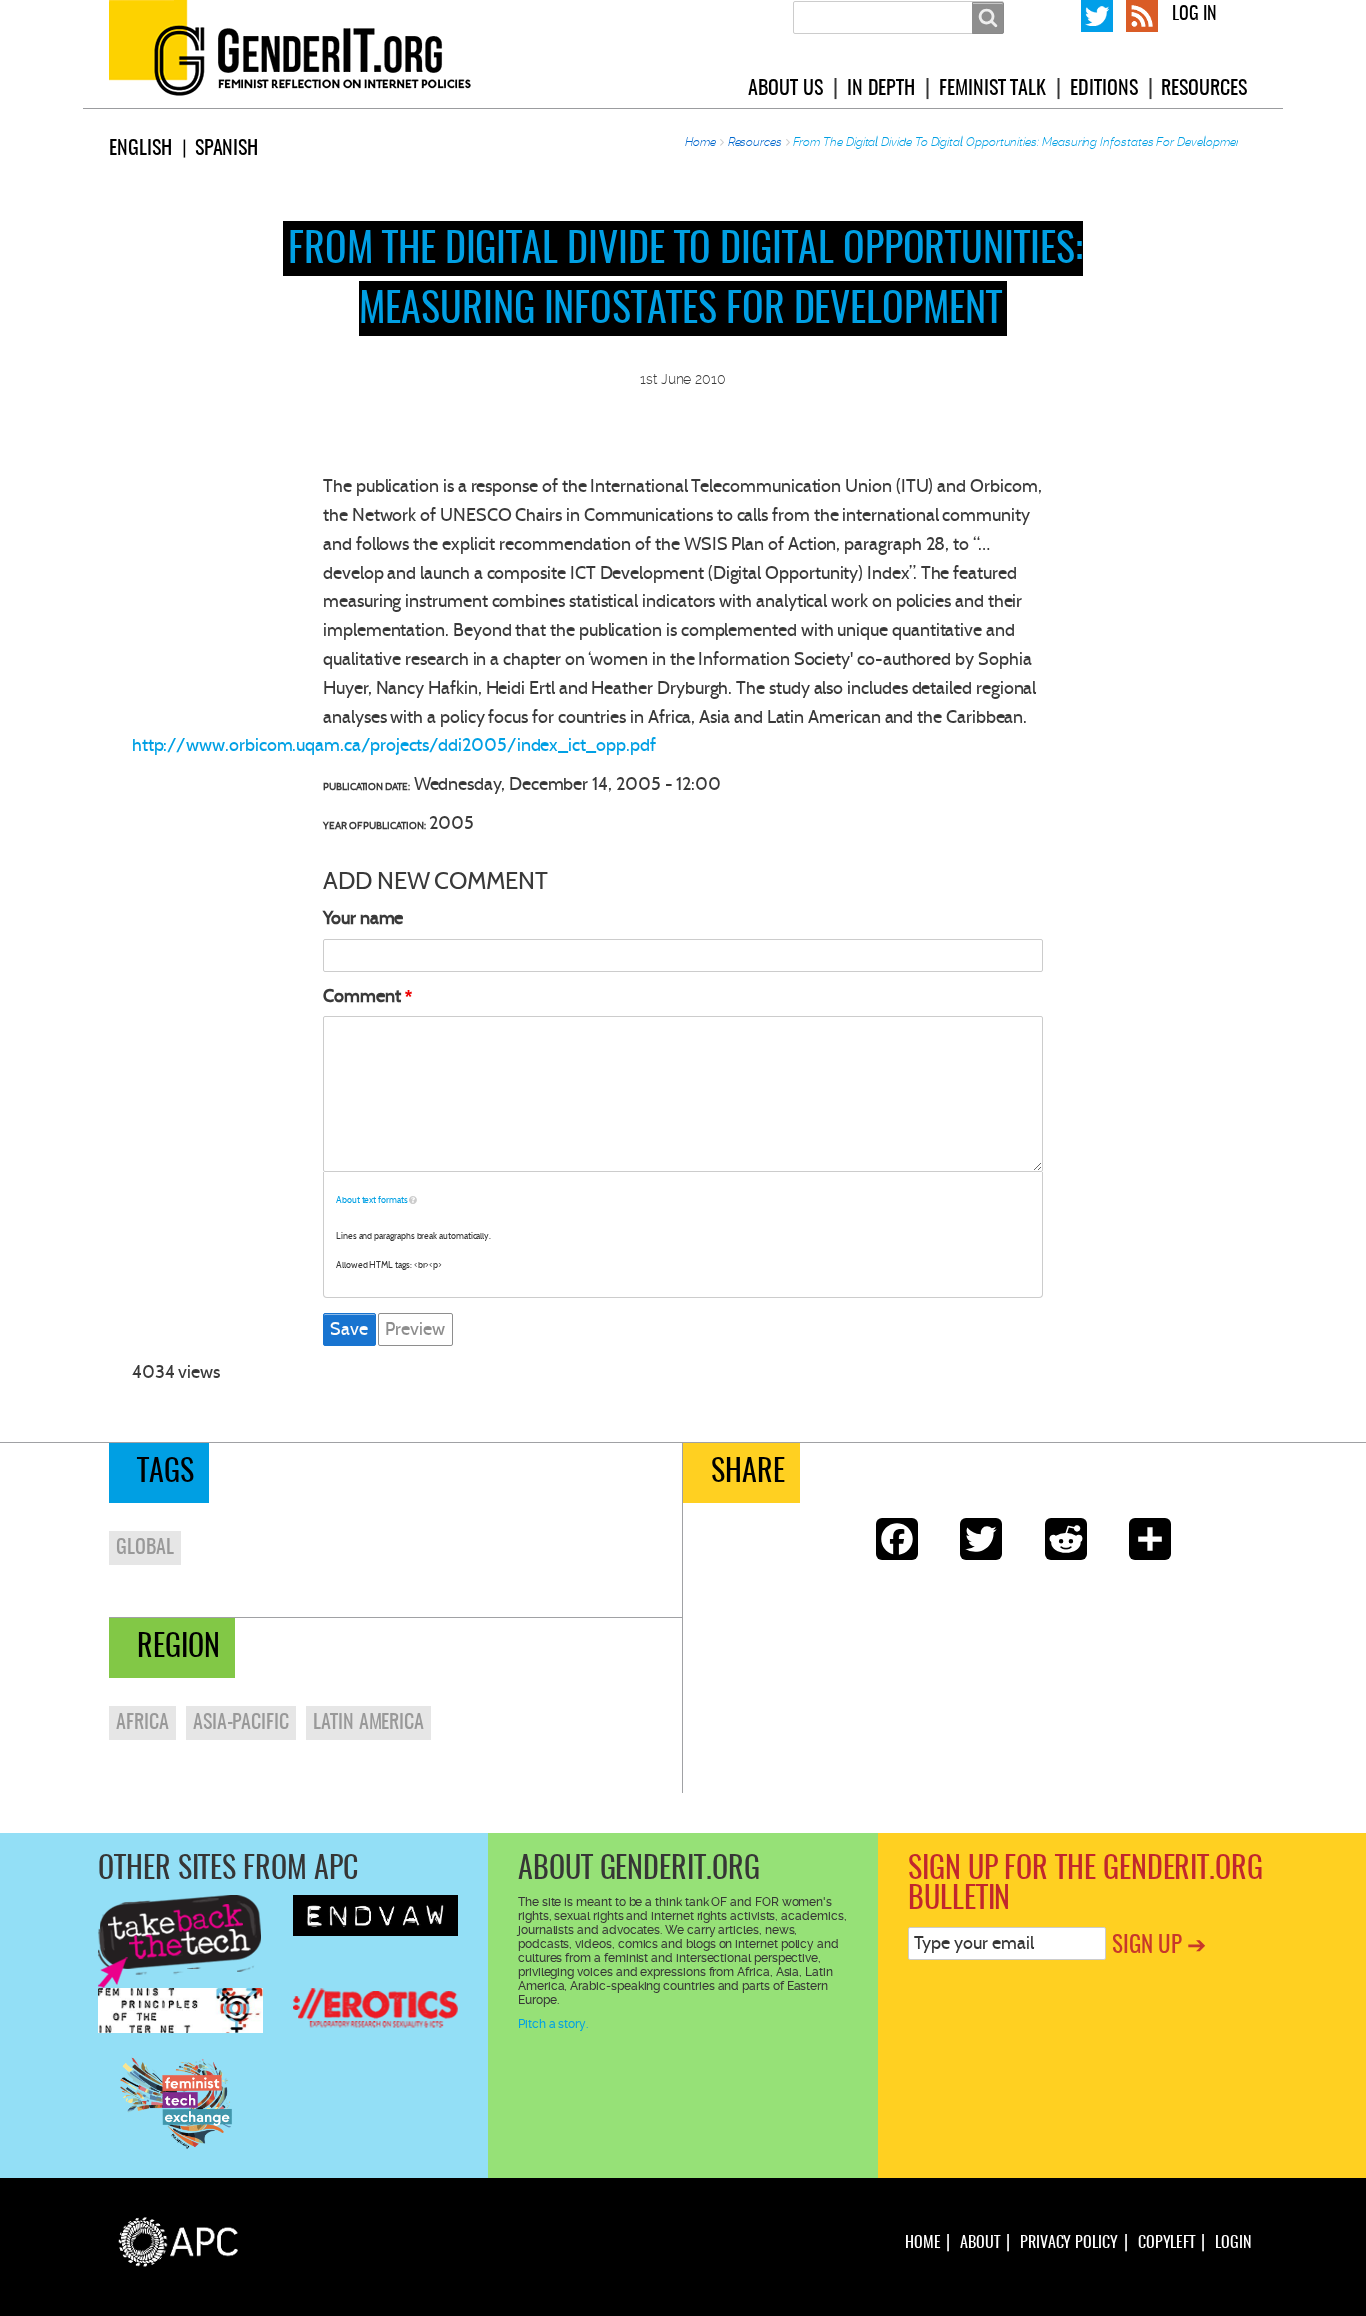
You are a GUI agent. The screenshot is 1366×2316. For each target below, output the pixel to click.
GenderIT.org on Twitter (1097, 14)
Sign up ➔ (1159, 1946)
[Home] (314, 54)
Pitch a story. (553, 2024)
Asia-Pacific (241, 1723)
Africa (142, 1723)
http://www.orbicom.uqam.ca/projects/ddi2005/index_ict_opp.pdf (394, 745)
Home (700, 142)
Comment (362, 996)
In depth (881, 89)
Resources (1203, 89)
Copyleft (1166, 2243)
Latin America (368, 1723)
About (980, 2243)
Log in (1194, 15)
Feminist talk (992, 89)
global (145, 1548)
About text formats (372, 1200)
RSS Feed (1142, 14)
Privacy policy (1069, 2243)
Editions (1103, 89)
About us (785, 89)
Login (1233, 2243)
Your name (363, 918)
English (140, 149)
